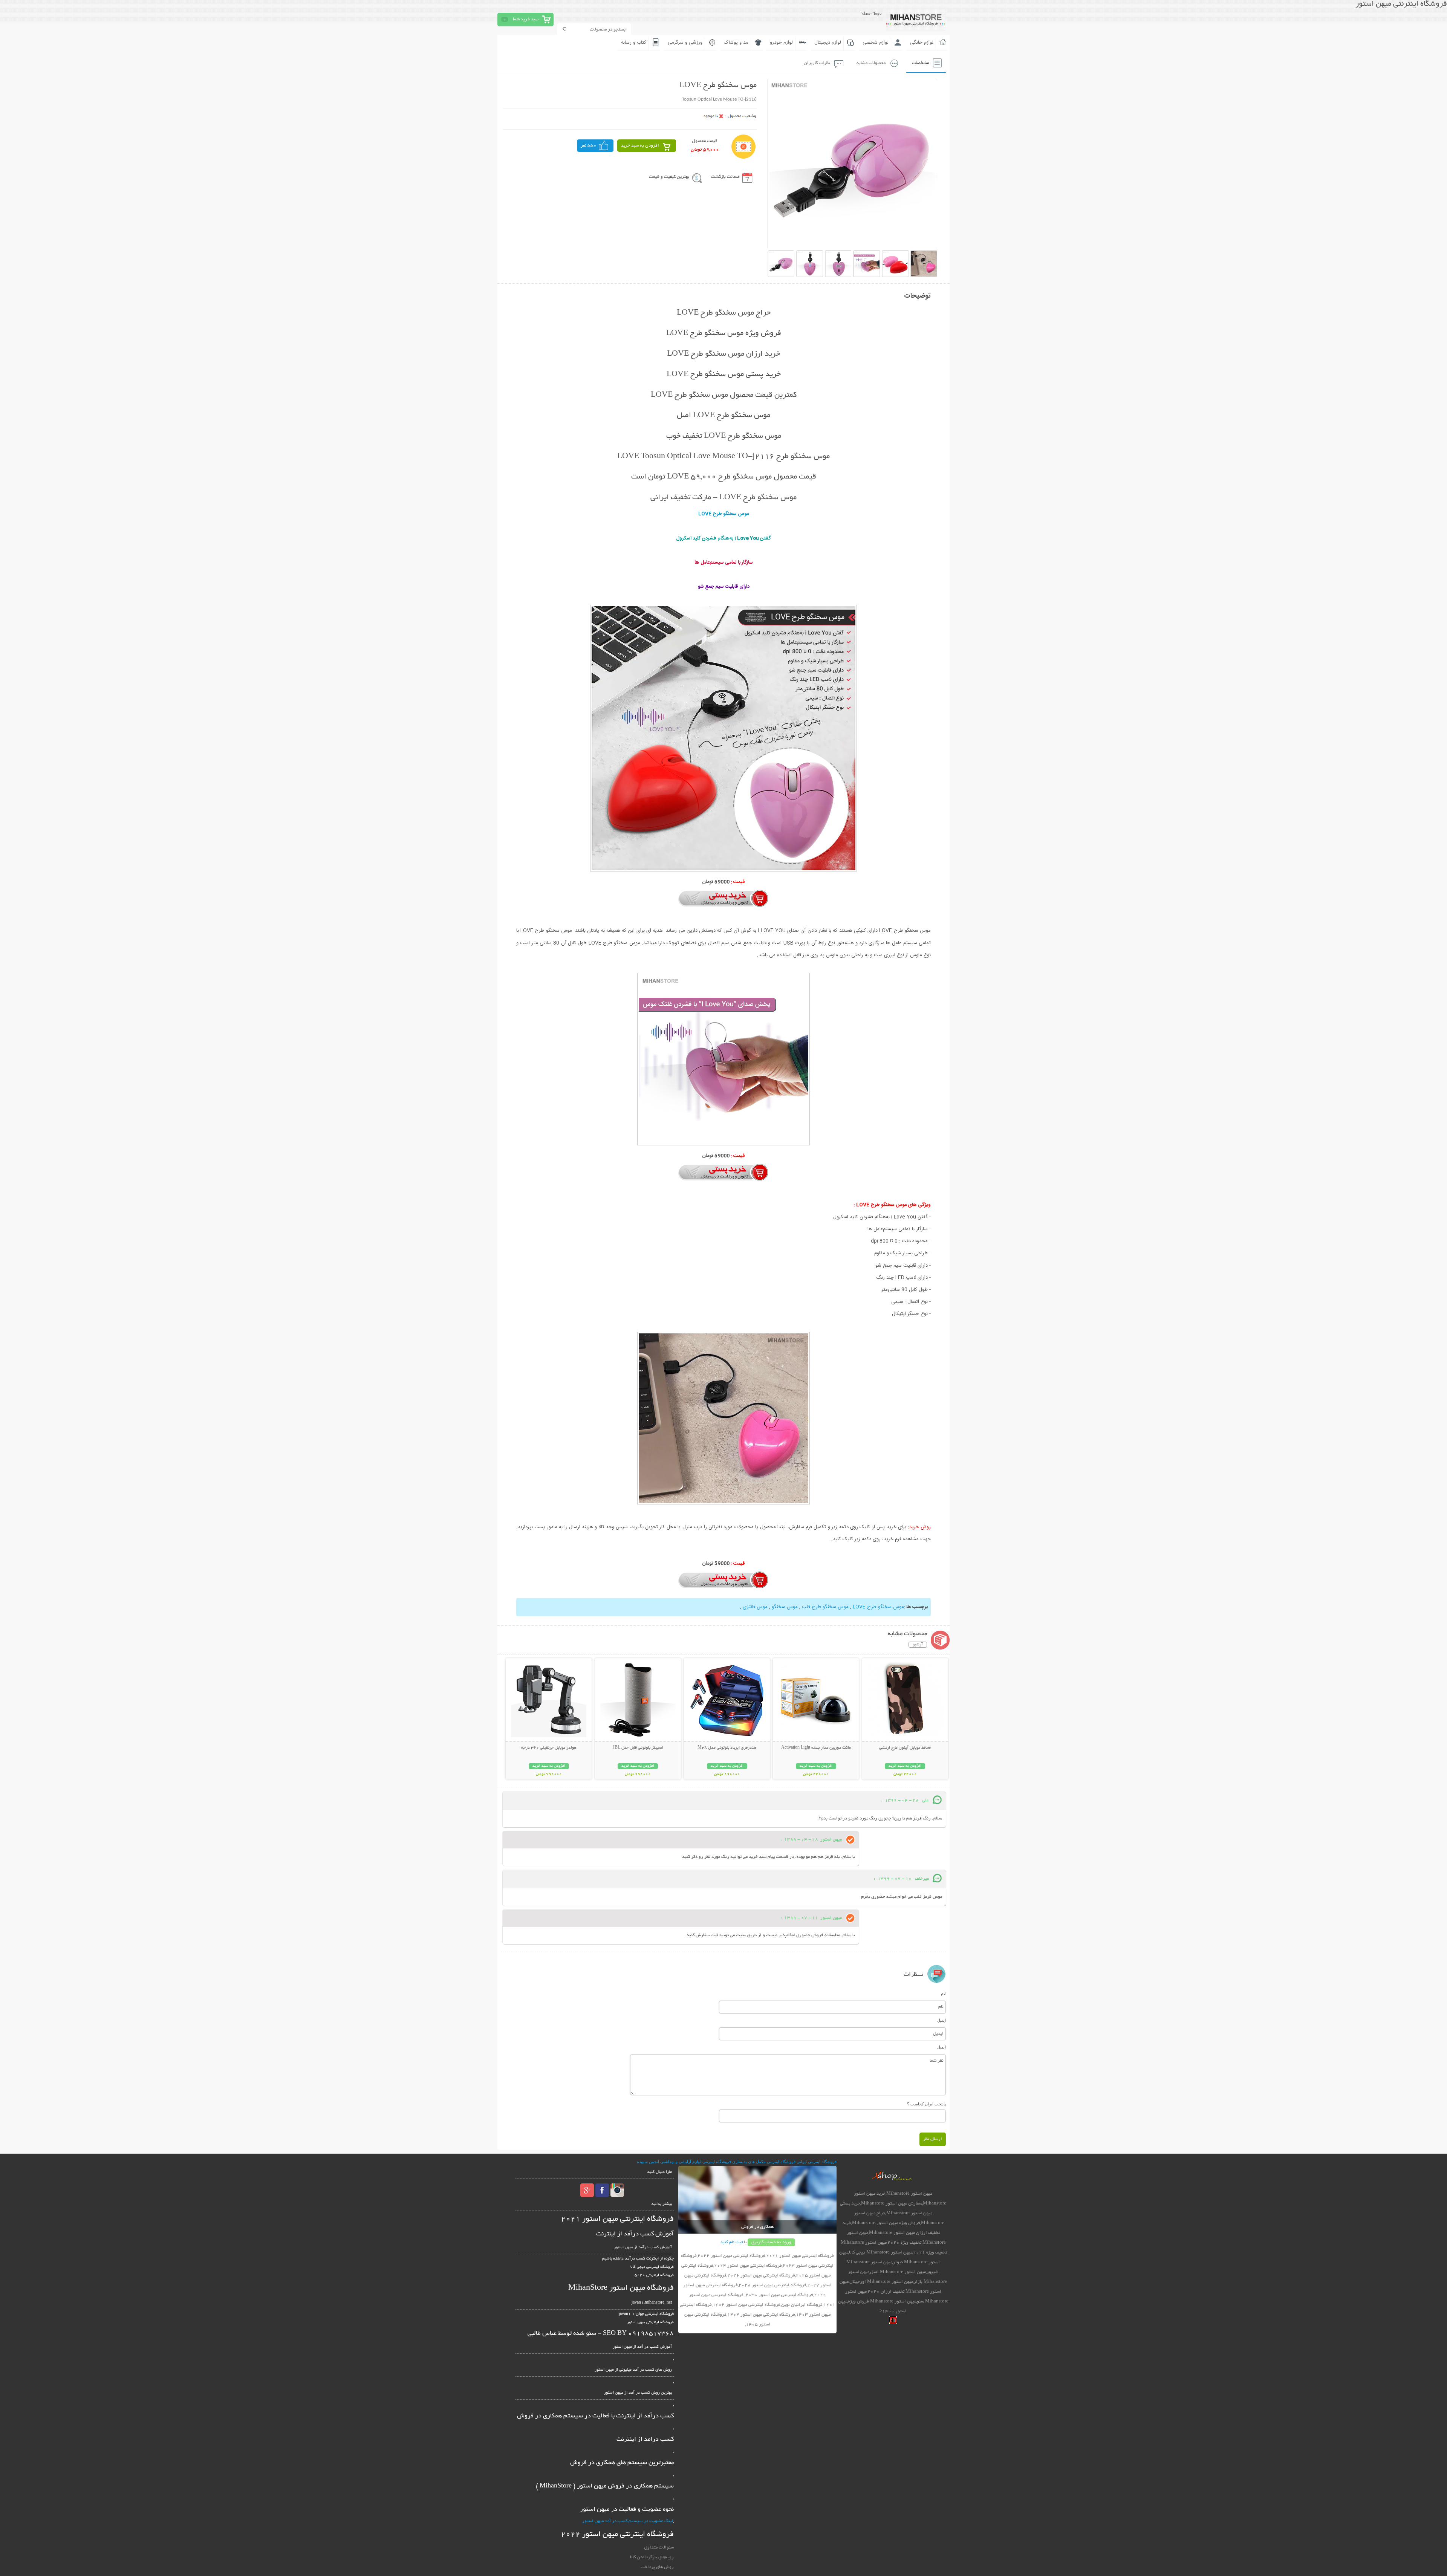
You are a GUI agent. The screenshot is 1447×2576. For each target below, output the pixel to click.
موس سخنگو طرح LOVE (878, 1607)
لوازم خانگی (922, 43)
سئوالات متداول (659, 2548)
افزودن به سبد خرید (640, 146)
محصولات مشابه (871, 63)
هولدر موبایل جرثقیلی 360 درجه (549, 1748)
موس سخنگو (785, 1607)
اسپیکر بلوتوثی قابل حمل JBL (638, 1748)
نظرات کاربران (817, 63)
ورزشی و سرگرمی (685, 43)
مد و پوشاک (736, 43)
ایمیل (941, 2020)
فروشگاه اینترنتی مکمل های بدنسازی (764, 2162)
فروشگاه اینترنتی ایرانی (817, 2162)
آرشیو (918, 1645)
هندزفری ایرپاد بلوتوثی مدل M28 (727, 1748)
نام (943, 1993)
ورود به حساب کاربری (771, 2242)
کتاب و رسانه (634, 43)
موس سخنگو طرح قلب (825, 1607)
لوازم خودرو (781, 43)
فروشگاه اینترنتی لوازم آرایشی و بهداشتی (696, 2162)
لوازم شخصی (876, 43)
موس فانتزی (755, 1607)
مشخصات (920, 63)
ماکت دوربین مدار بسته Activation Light (816, 1748)
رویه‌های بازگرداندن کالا (652, 2557)
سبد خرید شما (526, 19)
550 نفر (589, 146)
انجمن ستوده (648, 2162)
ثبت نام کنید (731, 2242)
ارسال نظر (933, 2139)
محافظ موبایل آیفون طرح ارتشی (905, 1748)
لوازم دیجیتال (828, 43)
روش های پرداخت (657, 2567)
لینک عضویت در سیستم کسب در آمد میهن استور (628, 2521)
